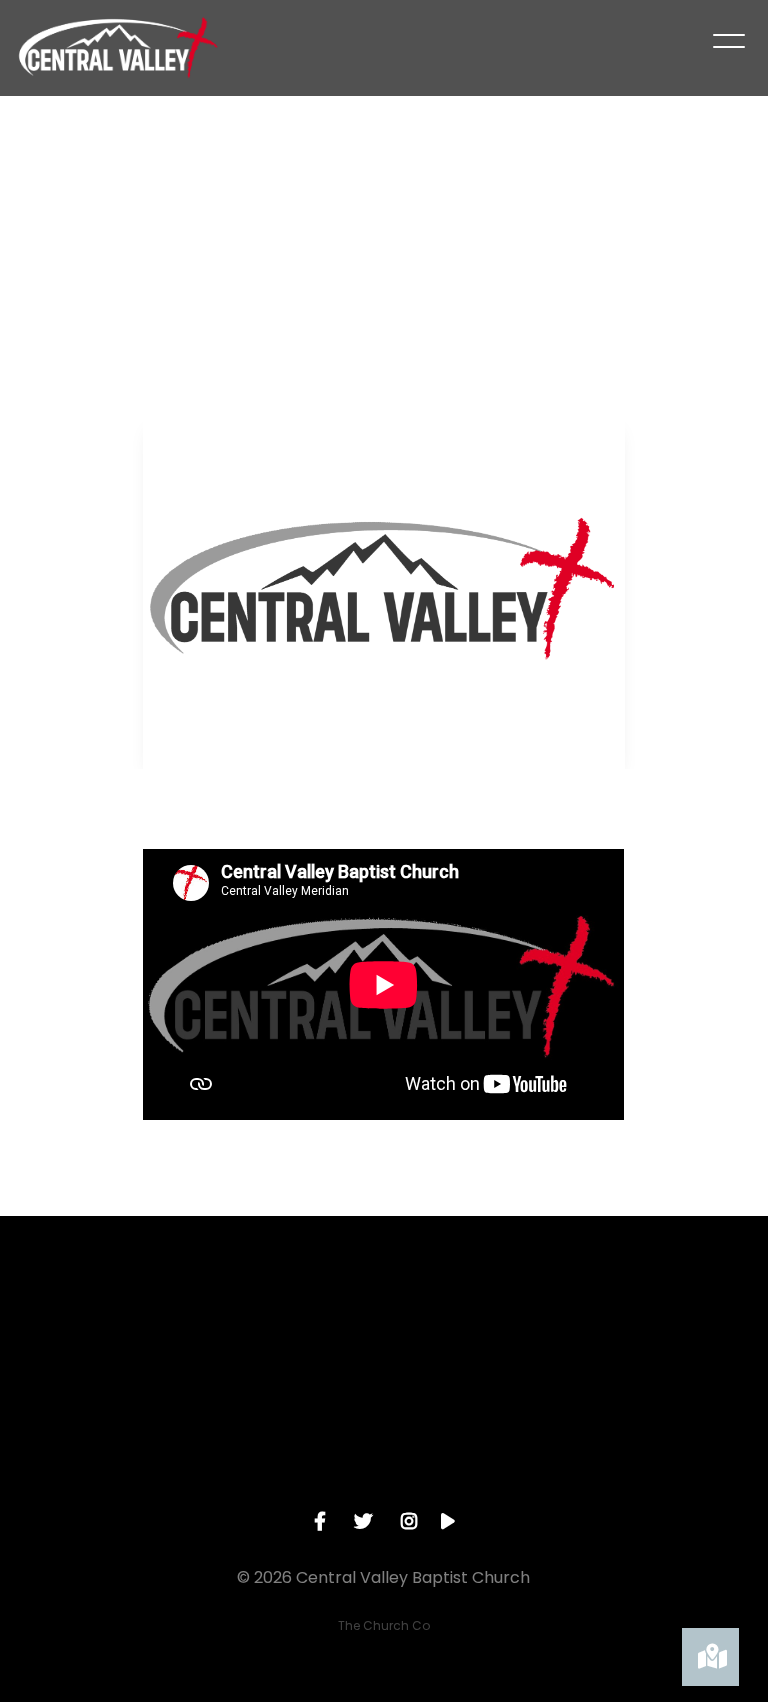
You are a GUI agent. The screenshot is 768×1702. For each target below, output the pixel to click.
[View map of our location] (480, 1326)
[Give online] (672, 1326)
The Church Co (384, 1625)
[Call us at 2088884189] (288, 1326)
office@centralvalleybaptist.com (115, 1438)
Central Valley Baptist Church (479, 1447)
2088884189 (288, 1438)
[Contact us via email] (96, 1326)
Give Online (672, 1438)
